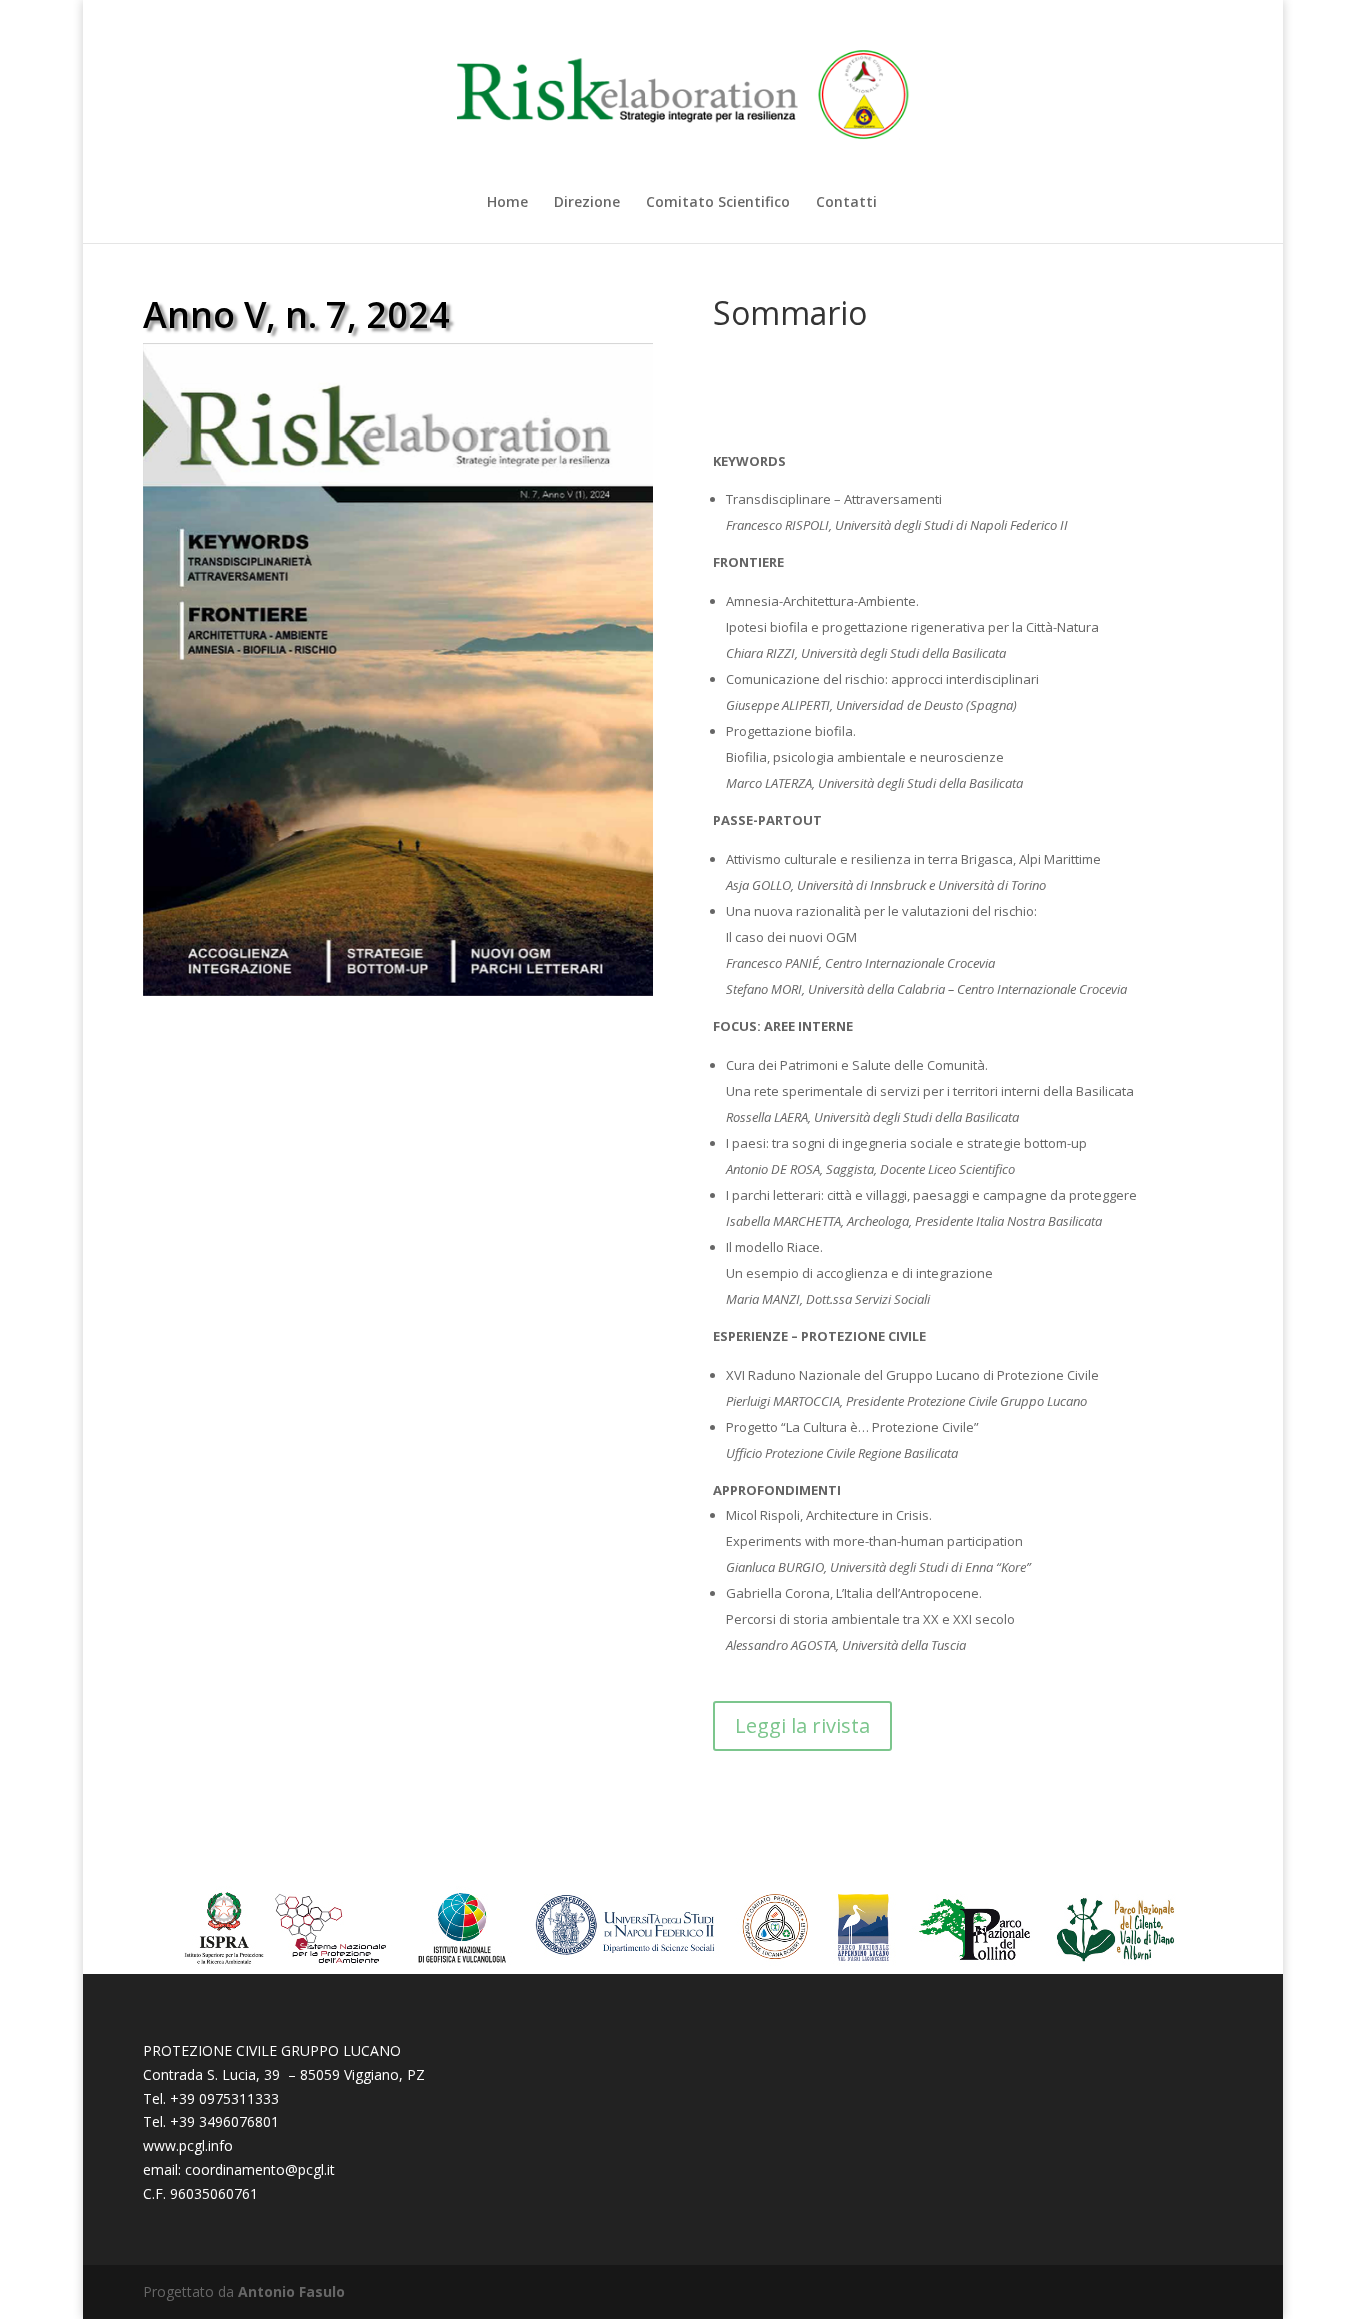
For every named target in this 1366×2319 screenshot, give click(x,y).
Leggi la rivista (802, 1725)
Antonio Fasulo (291, 2291)
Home (507, 203)
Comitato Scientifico (718, 203)
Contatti (846, 203)
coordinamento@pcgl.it (260, 2169)
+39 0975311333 (224, 2098)
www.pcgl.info (188, 2145)
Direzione (587, 203)
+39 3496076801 (224, 2121)
